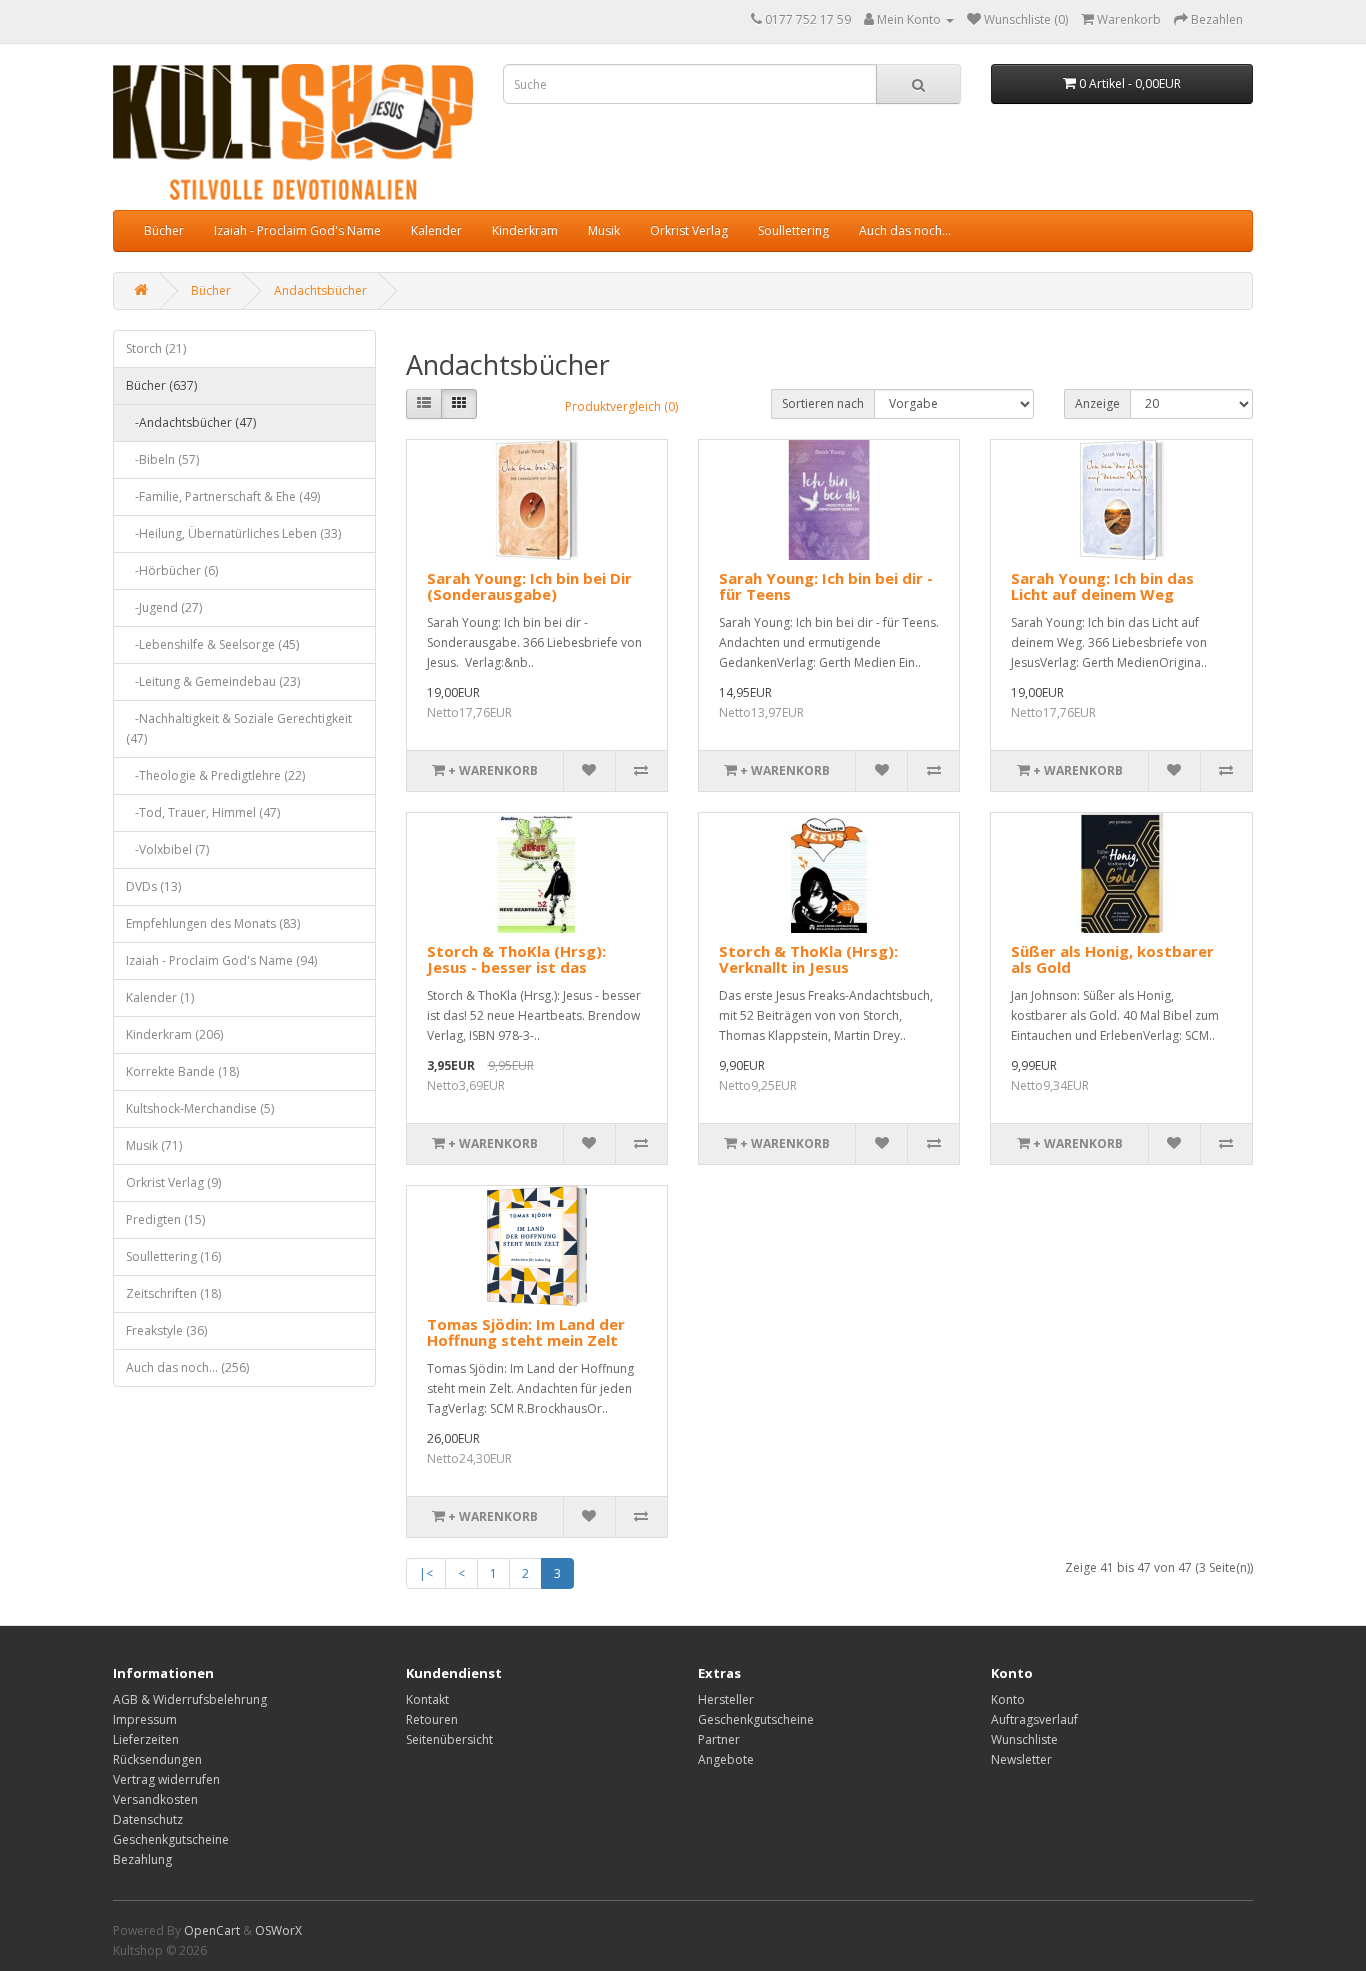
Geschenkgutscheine (171, 1839)
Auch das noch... (905, 230)
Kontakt (427, 1699)
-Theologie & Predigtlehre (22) (215, 775)
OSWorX (278, 1930)
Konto (1008, 1699)
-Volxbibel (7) (167, 849)
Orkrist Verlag (689, 230)
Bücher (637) (161, 385)
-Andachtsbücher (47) (191, 422)
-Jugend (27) (164, 607)
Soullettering (793, 230)
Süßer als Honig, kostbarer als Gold (1112, 959)
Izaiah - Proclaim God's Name (297, 230)
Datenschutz (148, 1819)
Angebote (726, 1759)
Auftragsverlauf (1034, 1719)
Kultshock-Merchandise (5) (200, 1108)
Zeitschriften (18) (173, 1293)
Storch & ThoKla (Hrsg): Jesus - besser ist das (516, 959)
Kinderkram (525, 230)
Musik (604, 230)
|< (426, 1573)
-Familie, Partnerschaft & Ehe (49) (223, 496)
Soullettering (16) (173, 1256)
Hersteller (726, 1699)
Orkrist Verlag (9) (173, 1182)
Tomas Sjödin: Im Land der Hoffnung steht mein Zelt (526, 1332)
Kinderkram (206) (174, 1034)
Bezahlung (142, 1859)
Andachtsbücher (320, 290)
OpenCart (212, 1930)
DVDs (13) (153, 886)
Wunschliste (1024, 1739)
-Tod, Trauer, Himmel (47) (203, 812)
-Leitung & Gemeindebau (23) (213, 681)
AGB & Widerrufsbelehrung (190, 1699)
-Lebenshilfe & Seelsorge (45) (212, 644)
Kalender (436, 230)
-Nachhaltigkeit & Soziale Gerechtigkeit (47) (239, 728)
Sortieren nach (823, 403)
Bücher (164, 230)
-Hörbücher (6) (172, 570)
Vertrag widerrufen (166, 1779)
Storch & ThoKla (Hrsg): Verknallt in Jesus (808, 959)
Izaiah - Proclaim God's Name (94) (221, 960)
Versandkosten (155, 1799)
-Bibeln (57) (162, 459)
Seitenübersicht (449, 1739)
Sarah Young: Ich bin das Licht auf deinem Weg (1102, 586)
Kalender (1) (160, 997)
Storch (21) (156, 348)
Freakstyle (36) (166, 1330)
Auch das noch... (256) (187, 1367)
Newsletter (1021, 1759)
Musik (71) (154, 1145)
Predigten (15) (165, 1219)
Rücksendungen (157, 1759)
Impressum (145, 1719)
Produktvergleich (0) (621, 406)
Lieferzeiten (146, 1739)
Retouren (432, 1719)
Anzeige (1097, 403)
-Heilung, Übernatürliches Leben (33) (233, 533)
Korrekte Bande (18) (182, 1071)
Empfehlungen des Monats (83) (213, 923)
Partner (719, 1739)
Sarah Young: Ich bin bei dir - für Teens (826, 586)
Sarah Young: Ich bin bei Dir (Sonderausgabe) (529, 586)
